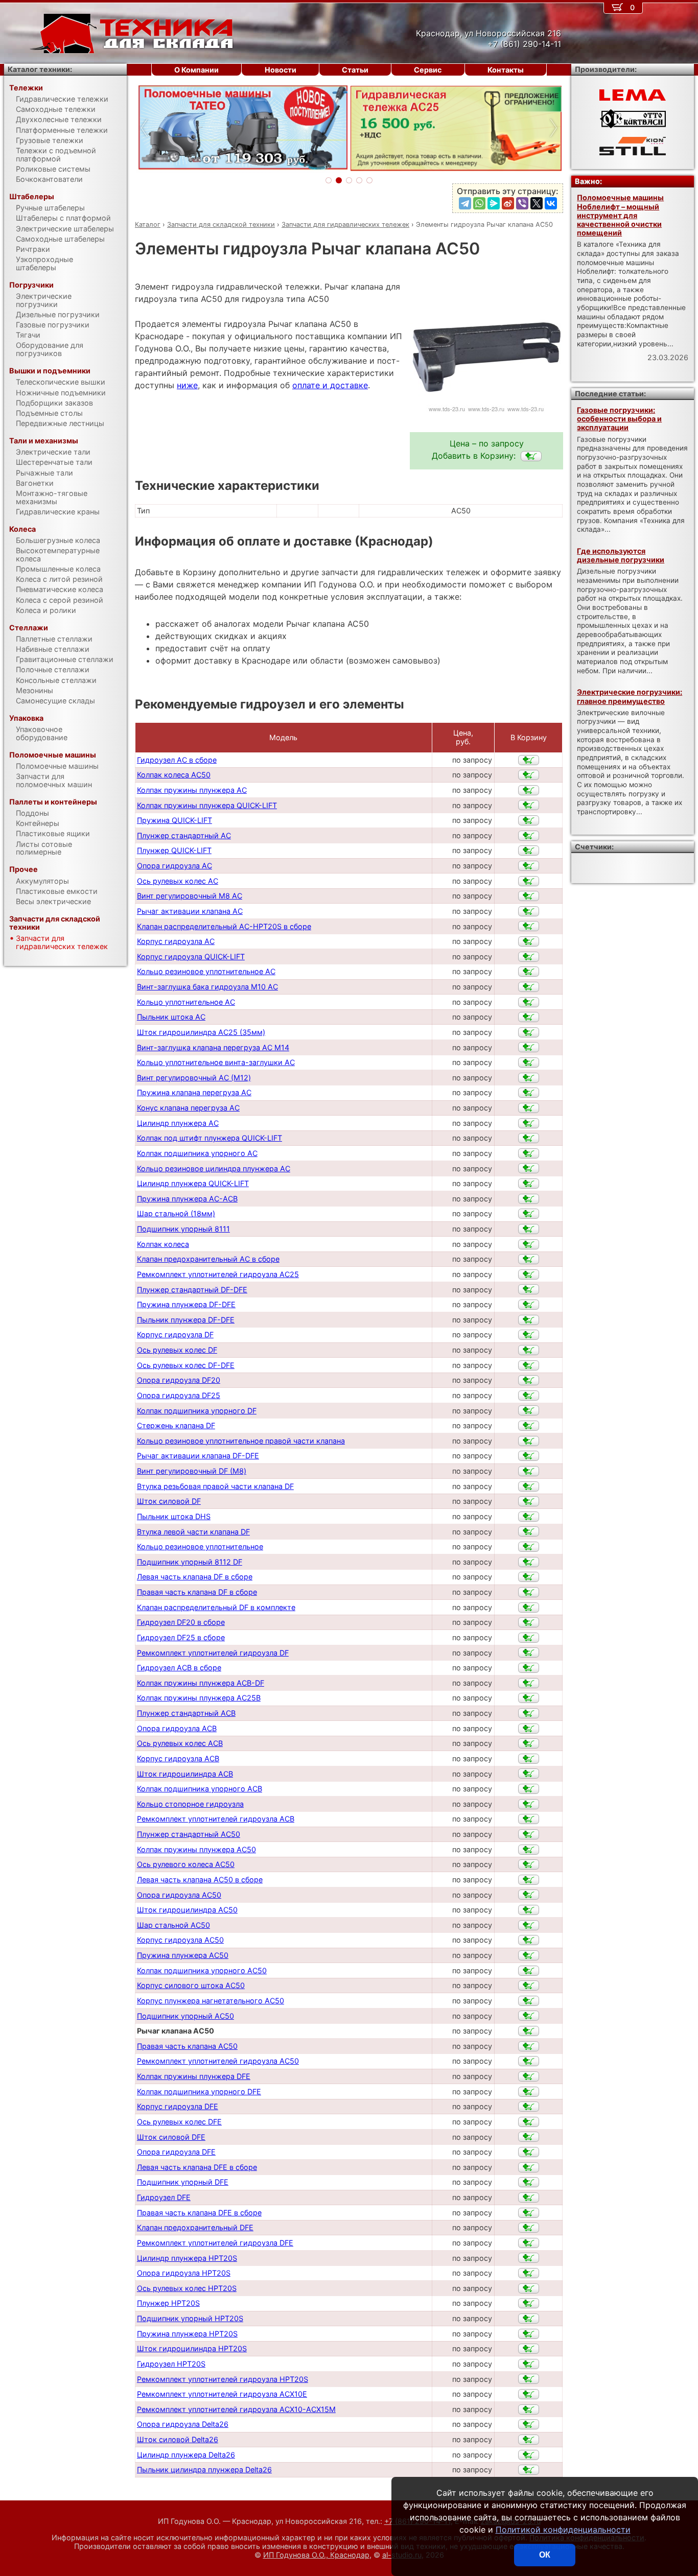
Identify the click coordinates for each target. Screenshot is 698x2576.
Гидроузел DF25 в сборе (181, 1637)
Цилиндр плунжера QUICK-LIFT (193, 1183)
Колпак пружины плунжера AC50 (196, 1849)
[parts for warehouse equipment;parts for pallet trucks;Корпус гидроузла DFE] (529, 2107)
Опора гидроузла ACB (177, 1728)
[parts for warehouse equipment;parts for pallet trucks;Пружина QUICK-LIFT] (529, 820)
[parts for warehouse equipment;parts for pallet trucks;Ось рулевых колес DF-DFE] (529, 1365)
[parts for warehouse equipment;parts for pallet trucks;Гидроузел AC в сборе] (529, 760)
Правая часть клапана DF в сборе (197, 1592)
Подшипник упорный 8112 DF (190, 1562)
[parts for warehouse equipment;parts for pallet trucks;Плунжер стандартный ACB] (529, 1713)
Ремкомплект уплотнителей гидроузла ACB (216, 1819)
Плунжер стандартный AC (184, 835)
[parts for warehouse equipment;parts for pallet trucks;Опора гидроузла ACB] (529, 1729)
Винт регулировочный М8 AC (190, 896)
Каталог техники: (40, 69)
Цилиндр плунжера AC (178, 1123)
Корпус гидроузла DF (175, 1334)
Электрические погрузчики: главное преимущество (630, 696)
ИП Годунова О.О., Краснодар (316, 2555)
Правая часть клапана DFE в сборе (199, 2213)
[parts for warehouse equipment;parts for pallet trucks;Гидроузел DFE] (529, 2197)
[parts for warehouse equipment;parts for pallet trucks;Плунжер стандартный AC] (529, 836)
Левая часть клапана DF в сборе (195, 1577)
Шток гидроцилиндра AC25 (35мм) (201, 1032)
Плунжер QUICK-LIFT (174, 850)
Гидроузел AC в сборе (177, 760)
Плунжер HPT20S (168, 2303)
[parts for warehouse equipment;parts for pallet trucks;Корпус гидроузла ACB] (529, 1759)
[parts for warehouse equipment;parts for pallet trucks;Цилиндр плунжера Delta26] (529, 2455)
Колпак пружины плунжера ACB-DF (201, 1683)
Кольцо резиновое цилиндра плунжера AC (214, 1168)
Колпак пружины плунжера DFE (194, 2076)
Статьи (355, 70)
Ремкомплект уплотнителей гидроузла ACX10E (222, 2394)
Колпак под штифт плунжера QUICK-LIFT (210, 1138)
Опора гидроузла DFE (176, 2152)
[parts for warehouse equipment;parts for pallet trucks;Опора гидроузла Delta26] (529, 2424)
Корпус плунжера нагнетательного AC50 (211, 2001)
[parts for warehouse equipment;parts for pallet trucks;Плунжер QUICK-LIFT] (529, 850)
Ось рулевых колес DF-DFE (186, 1365)
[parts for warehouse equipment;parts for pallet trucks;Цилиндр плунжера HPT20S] (529, 2258)
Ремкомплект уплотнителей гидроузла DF (213, 1653)
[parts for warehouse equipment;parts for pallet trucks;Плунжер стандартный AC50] (529, 1834)
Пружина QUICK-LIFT (175, 820)
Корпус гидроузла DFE (178, 2106)
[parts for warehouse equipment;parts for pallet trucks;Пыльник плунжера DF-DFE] (529, 1320)
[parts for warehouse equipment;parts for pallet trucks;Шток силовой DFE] (529, 2137)
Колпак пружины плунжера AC (192, 790)
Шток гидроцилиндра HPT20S (192, 2348)
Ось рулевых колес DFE (179, 2122)
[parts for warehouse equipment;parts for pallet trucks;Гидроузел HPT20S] (529, 2364)
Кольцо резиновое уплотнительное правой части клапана (241, 1441)
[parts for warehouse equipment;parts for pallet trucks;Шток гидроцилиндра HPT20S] (529, 2349)
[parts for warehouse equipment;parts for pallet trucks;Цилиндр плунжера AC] (529, 1123)
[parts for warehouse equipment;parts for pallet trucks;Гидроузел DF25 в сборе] (529, 1638)
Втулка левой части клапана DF (193, 1532)
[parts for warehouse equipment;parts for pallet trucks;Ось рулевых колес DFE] (529, 2122)
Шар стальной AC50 (173, 1925)
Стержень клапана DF (176, 1425)
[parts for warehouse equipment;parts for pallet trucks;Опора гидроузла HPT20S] (529, 2273)
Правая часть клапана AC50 (187, 2046)
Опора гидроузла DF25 (179, 1395)
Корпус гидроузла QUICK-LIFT (191, 956)
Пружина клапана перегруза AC (194, 1092)
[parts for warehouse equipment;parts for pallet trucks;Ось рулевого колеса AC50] (529, 1864)
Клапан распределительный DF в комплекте (216, 1607)
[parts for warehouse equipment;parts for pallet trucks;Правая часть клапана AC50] (529, 2046)
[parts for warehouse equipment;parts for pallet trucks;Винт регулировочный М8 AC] (529, 896)
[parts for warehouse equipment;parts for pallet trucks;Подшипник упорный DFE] (529, 2182)
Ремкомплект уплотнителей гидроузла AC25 (218, 1274)
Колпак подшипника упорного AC (197, 1153)
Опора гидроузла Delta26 (183, 2424)
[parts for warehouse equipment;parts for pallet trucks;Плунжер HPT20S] (529, 2303)
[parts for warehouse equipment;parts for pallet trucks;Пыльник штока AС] (529, 1017)
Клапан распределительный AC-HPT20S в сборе (224, 926)
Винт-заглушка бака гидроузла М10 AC (207, 987)
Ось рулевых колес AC (178, 881)
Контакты (506, 70)
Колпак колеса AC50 (174, 775)
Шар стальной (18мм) (176, 1213)
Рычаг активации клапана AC (190, 911)
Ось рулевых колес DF (177, 1350)
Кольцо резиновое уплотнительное (200, 1546)
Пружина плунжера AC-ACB (187, 1199)
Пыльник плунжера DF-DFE (186, 1320)
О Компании (196, 70)
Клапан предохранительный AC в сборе (208, 1259)
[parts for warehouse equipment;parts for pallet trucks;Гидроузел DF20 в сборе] (529, 1622)
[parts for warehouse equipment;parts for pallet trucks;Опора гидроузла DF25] (529, 1396)
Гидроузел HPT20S (171, 2364)
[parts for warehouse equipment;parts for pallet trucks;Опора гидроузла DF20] (529, 1380)
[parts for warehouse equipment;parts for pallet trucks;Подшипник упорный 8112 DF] (529, 1562)
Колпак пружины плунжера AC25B (199, 1698)
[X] (537, 203)
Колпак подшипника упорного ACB (200, 1789)
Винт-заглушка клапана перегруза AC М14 (213, 1047)
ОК (545, 2555)
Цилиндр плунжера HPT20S (187, 2258)
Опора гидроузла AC (175, 866)
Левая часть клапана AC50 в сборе (200, 1880)
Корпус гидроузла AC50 (180, 1940)
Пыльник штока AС (171, 1017)
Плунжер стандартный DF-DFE (192, 1290)
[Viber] (522, 203)
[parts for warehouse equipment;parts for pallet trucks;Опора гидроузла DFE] (529, 2152)
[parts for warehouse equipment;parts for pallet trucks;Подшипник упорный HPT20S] (529, 2319)
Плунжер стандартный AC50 (189, 1834)
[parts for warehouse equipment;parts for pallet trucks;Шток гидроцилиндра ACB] (529, 1774)
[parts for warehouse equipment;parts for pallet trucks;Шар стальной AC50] (529, 1925)
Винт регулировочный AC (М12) (194, 1078)
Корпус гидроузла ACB (178, 1758)
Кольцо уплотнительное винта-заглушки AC (216, 1062)
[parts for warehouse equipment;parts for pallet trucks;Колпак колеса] (529, 1244)
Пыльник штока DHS (174, 1516)
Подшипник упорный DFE (183, 2182)
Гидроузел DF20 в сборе (181, 1622)
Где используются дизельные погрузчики (621, 555)
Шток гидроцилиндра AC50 (187, 1910)
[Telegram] (465, 203)
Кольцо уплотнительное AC (186, 1002)
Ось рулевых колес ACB (180, 1743)
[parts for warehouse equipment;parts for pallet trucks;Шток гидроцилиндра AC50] (529, 1910)
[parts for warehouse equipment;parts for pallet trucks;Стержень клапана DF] (529, 1426)
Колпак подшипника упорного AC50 (202, 1970)
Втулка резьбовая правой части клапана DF (215, 1486)
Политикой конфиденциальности (563, 2530)
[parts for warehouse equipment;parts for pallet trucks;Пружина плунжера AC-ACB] (529, 1199)
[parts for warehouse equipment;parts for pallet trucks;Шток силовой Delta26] (529, 2440)
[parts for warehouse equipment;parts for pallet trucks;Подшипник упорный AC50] (529, 2016)
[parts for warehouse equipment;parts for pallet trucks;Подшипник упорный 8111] (529, 1229)
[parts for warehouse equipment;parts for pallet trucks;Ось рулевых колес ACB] (529, 1743)
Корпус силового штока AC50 (191, 1985)
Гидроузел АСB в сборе (179, 1668)
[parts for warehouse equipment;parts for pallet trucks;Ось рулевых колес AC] (529, 881)
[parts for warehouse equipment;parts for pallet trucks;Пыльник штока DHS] (529, 1517)
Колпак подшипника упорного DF (197, 1411)
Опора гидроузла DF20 (179, 1380)
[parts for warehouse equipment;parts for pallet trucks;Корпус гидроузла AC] (529, 941)
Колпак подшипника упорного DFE (199, 2091)
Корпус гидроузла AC (176, 941)
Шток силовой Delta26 (178, 2439)
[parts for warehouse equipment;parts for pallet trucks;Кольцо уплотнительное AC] (529, 1002)
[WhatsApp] (479, 203)
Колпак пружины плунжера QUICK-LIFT (207, 805)
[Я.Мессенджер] (494, 203)
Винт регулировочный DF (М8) (192, 1471)
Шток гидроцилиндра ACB (185, 1774)
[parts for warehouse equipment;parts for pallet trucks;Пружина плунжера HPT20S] (529, 2334)
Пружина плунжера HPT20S (187, 2334)
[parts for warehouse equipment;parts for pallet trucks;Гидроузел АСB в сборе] (529, 1668)
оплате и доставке (330, 385)
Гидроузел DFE (164, 2197)
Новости (281, 70)
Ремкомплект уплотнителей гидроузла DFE (215, 2243)
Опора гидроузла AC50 (179, 1895)
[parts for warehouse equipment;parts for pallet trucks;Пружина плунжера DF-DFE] (529, 1305)
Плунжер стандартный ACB (186, 1713)
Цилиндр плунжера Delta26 (186, 2455)
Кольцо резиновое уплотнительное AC (206, 971)
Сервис (428, 70)
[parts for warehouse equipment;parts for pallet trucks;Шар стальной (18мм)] (529, 1214)
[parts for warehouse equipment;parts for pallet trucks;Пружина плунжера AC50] (529, 1955)
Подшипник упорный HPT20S (190, 2318)
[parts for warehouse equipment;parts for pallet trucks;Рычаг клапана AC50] (531, 456)
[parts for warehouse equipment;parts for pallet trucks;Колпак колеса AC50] (529, 775)
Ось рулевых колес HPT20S (187, 2288)
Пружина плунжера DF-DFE (186, 1304)
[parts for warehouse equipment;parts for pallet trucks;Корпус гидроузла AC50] (529, 1940)
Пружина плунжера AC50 (183, 1955)
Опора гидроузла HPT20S (184, 2273)
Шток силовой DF (169, 1501)
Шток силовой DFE (171, 2137)
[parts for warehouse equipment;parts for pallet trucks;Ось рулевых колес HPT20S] (529, 2288)
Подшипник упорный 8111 (183, 1229)
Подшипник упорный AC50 (185, 2016)
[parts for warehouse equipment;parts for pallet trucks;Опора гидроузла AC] (529, 866)
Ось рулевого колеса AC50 (186, 1864)
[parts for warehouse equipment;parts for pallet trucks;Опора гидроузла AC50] (529, 1895)
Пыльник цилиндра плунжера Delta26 (204, 2469)
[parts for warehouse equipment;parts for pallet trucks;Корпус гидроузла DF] (529, 1335)
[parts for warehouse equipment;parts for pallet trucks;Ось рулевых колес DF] (529, 1350)
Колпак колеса (163, 1244)
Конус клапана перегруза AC (188, 1108)
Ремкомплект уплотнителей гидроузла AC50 (218, 2061)
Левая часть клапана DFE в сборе (197, 2167)
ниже (187, 385)
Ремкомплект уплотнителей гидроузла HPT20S (223, 2379)
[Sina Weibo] (508, 203)
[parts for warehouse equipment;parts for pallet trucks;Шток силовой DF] (529, 1501)
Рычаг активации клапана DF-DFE (198, 1456)
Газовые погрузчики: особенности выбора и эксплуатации (619, 419)
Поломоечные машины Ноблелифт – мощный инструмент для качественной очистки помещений (620, 215)
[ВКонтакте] (551, 203)
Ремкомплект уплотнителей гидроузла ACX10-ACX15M (236, 2409)
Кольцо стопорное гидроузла (190, 1804)
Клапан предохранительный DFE (195, 2227)
